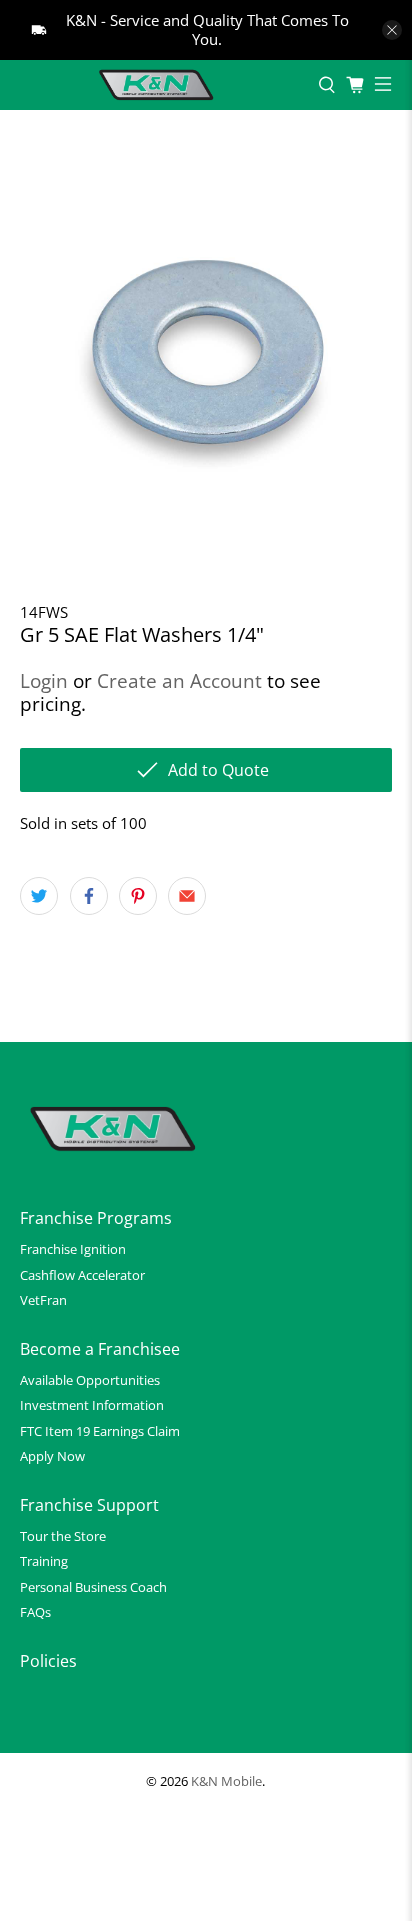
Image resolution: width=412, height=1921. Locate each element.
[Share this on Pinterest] (138, 896)
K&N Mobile (226, 1781)
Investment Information (92, 1405)
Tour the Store (63, 1536)
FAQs (35, 1612)
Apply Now (52, 1456)
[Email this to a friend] (187, 896)
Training (44, 1561)
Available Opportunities (90, 1380)
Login (44, 680)
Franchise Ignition (73, 1249)
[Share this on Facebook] (89, 896)
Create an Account (179, 680)
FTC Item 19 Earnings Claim (100, 1431)
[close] (392, 30)
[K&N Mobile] (159, 85)
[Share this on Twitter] (39, 896)
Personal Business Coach (93, 1587)
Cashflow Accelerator (82, 1275)
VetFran (43, 1300)
